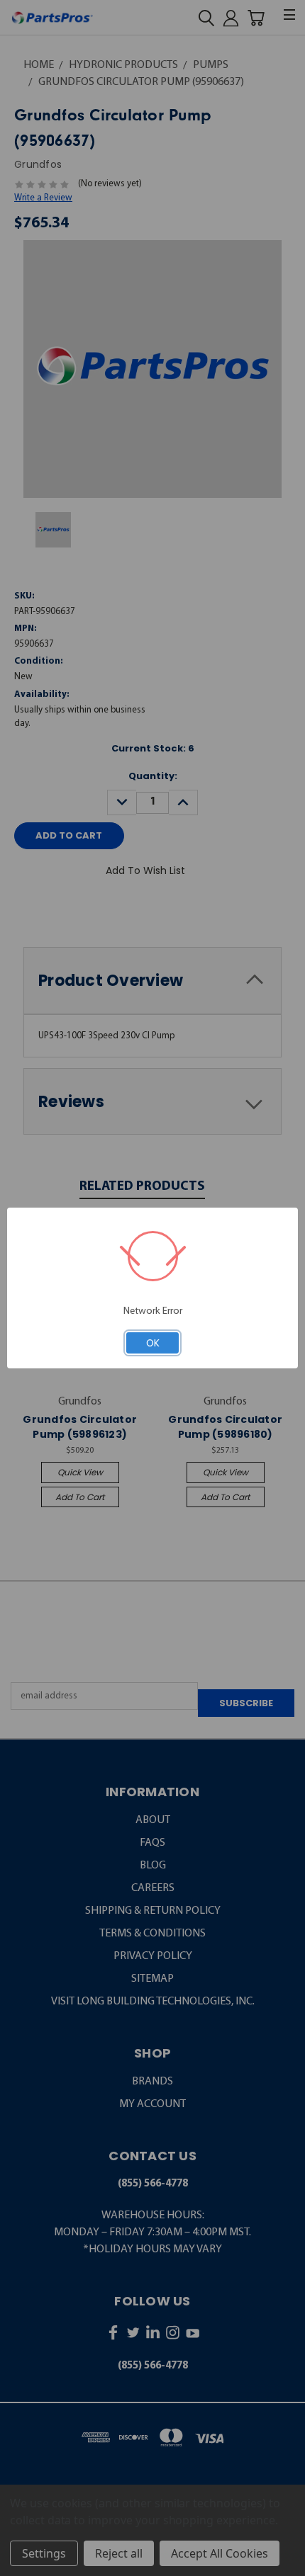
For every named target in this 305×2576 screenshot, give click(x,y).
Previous (21, 2564)
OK (153, 1343)
